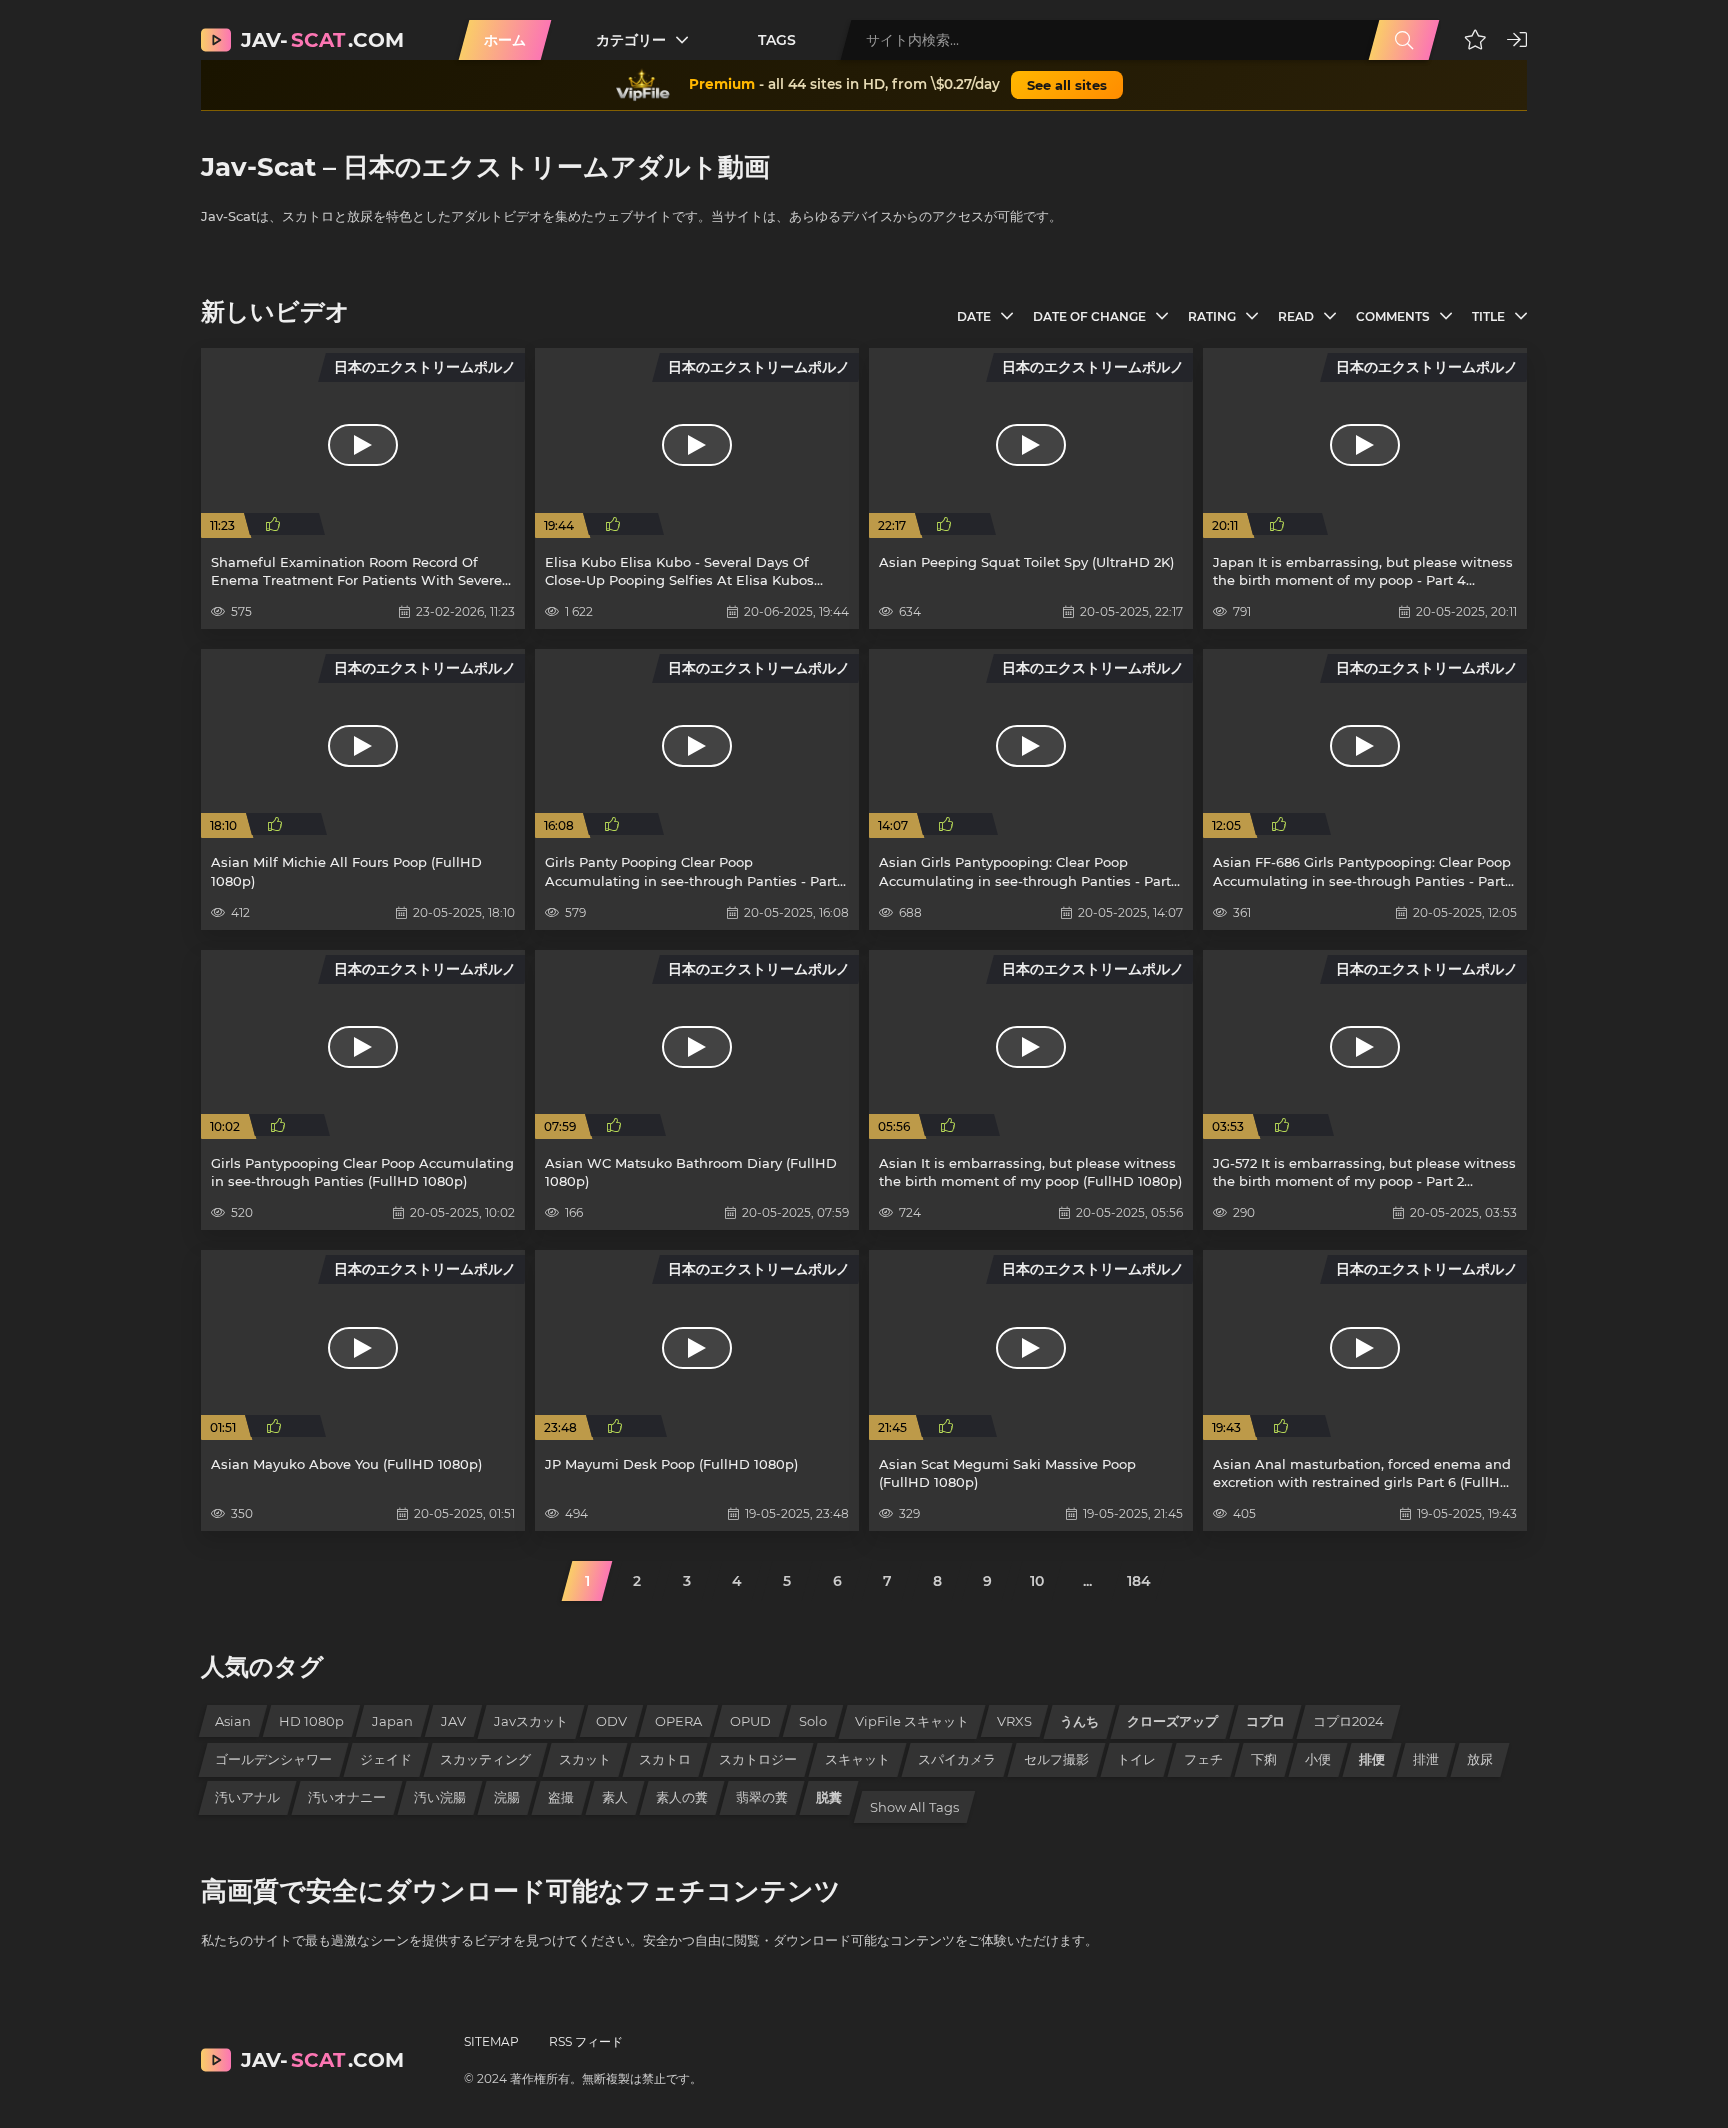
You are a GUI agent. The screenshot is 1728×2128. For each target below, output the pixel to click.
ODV (611, 1721)
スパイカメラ (957, 1759)
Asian (233, 1721)
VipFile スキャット (912, 1721)
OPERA (678, 1721)
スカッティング (485, 1759)
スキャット (857, 1759)
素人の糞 (682, 1797)
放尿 (1480, 1759)
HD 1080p (311, 1721)
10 (1037, 1581)
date (974, 316)
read (1296, 316)
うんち (1079, 1721)
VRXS (1014, 1721)
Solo (813, 1721)
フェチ (1203, 1759)
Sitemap (491, 2041)
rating (1212, 316)
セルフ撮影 (1056, 1759)
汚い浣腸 (440, 1797)
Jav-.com (322, 40)
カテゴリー (631, 40)
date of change (1089, 316)
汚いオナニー (347, 1797)
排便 (1372, 1759)
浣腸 (507, 1797)
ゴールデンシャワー (273, 1759)
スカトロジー (758, 1759)
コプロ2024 (1348, 1721)
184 (1139, 1581)
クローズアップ (1172, 1721)
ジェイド (386, 1759)
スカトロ (665, 1759)
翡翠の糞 (762, 1797)
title (1488, 316)
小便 (1318, 1759)
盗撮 (561, 1797)
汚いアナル (247, 1797)
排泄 (1426, 1759)
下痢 (1264, 1759)
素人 (615, 1797)
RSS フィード (586, 2041)
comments (1393, 316)
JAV (453, 1721)
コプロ (1265, 1721)
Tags (777, 40)
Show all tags (914, 1807)
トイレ (1136, 1759)
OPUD (750, 1721)
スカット (585, 1759)
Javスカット (531, 1721)
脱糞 (829, 1797)
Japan (392, 1721)
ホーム (505, 40)
